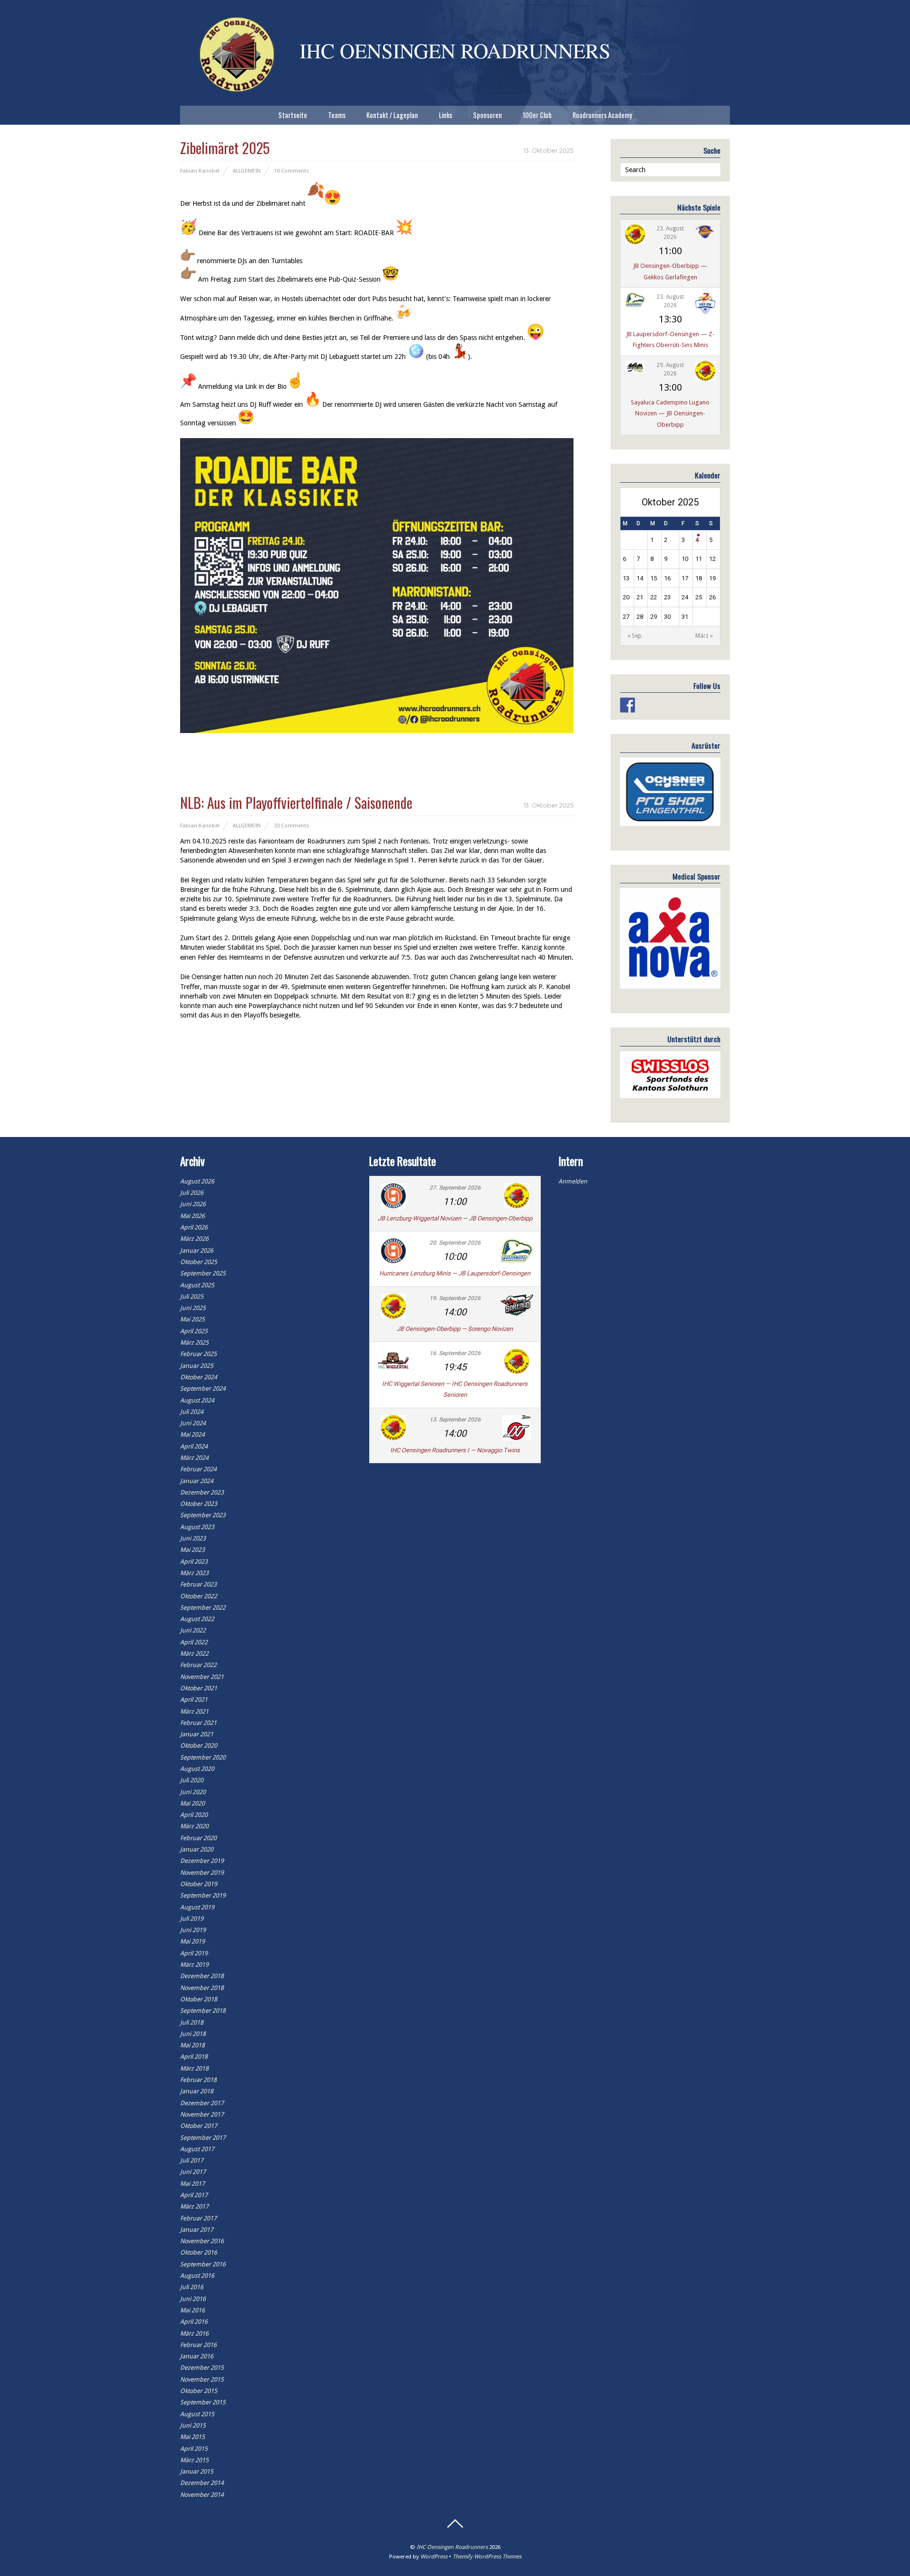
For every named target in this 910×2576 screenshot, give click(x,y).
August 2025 (197, 1285)
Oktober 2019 (199, 1884)
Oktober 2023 (199, 1504)
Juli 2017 (192, 2160)
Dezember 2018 (202, 1976)
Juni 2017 (193, 2172)
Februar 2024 (198, 1469)
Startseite (293, 115)
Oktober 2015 (199, 2391)
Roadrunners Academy (602, 115)
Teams (337, 115)
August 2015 (197, 2414)
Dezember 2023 (202, 1492)
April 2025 (194, 1331)
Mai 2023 (192, 1550)
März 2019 (194, 1965)
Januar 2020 (197, 1849)
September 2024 (203, 1389)
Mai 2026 (192, 1216)
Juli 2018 (192, 2022)
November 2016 (202, 2241)
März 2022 (194, 1654)
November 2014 (202, 2495)
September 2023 (203, 1515)
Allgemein (247, 171)
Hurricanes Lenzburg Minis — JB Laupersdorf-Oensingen (455, 1273)
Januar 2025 (197, 1366)
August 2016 (197, 2276)
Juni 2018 (193, 2034)
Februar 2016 (198, 2345)
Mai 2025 (192, 1319)
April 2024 (194, 1446)
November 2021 (202, 1677)
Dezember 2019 (202, 1861)
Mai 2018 (192, 2045)
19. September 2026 (455, 1298)
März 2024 (194, 1458)
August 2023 (197, 1527)
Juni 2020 (193, 1792)
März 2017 (194, 2206)
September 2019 (203, 1895)
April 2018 (194, 2057)
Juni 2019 (193, 1930)
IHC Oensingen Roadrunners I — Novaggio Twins (455, 1450)
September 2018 (203, 2011)
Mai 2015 (192, 2437)
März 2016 (194, 2333)
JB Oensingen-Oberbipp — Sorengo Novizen (455, 1329)
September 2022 (203, 1608)
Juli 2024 (192, 1412)
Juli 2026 (192, 1193)
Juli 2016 (192, 2287)
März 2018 (194, 2068)
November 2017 (202, 2114)
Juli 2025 (192, 1297)
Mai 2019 (192, 1941)
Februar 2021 (198, 1723)
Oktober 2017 (199, 2126)
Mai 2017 (192, 2184)
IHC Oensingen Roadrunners (452, 2547)
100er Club (537, 115)
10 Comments (291, 171)
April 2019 (194, 1953)
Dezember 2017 (202, 2103)
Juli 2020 (192, 1780)
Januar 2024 (197, 1481)
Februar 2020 (198, 1838)
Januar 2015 (197, 2471)
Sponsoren (487, 115)
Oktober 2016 (199, 2252)
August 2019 (197, 1907)
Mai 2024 (192, 1435)
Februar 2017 (198, 2218)
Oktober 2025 (199, 1262)
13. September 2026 (455, 1420)
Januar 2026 (197, 1251)
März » (704, 636)
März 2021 (194, 1711)
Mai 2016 (192, 2310)
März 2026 (194, 1239)
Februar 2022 (198, 1665)
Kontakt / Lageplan (392, 115)
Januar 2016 (197, 2356)
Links (446, 115)
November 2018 (202, 1988)
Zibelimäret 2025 (225, 148)
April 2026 (194, 1227)
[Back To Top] (455, 2524)
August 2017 (197, 2149)
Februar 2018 (198, 2080)
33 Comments (291, 825)
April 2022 (194, 1642)
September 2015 (203, 2402)
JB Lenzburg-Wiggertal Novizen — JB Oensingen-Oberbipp (455, 1218)
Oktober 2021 (199, 1688)
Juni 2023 (193, 1538)
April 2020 (194, 1815)
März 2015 (194, 2460)
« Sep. (635, 636)
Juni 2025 (193, 1308)
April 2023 (194, 1562)
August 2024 (197, 1400)
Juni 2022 (193, 1630)
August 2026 (197, 1181)
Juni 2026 (193, 1204)
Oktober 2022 (199, 1596)
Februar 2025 (198, 1354)
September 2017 (203, 2138)
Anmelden (573, 1181)
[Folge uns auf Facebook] (628, 705)
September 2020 (203, 1757)
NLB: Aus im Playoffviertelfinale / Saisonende (296, 802)
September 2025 (203, 1273)
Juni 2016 (193, 2299)
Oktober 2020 (199, 1746)
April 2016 (194, 2322)
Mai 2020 (192, 1803)
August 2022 (197, 1619)
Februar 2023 (198, 1584)
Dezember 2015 (202, 2368)
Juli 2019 (192, 1919)
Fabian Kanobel (200, 171)
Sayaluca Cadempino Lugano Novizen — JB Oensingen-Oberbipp (670, 413)
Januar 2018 (197, 2091)
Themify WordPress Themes (487, 2557)
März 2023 (194, 1573)
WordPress (434, 2557)
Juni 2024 (193, 1423)
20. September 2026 (455, 1243)
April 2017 (194, 2195)
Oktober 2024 (199, 1377)
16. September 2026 (455, 1353)
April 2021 (194, 1700)
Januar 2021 (197, 1734)
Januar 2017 (197, 2230)
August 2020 (197, 1769)
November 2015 (202, 2379)
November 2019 (202, 1873)
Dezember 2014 (202, 2483)
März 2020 (194, 1826)
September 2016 (203, 2264)
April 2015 (194, 2449)
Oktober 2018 (199, 1999)
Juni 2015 (193, 2425)
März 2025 (194, 1343)
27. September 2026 (455, 1188)
